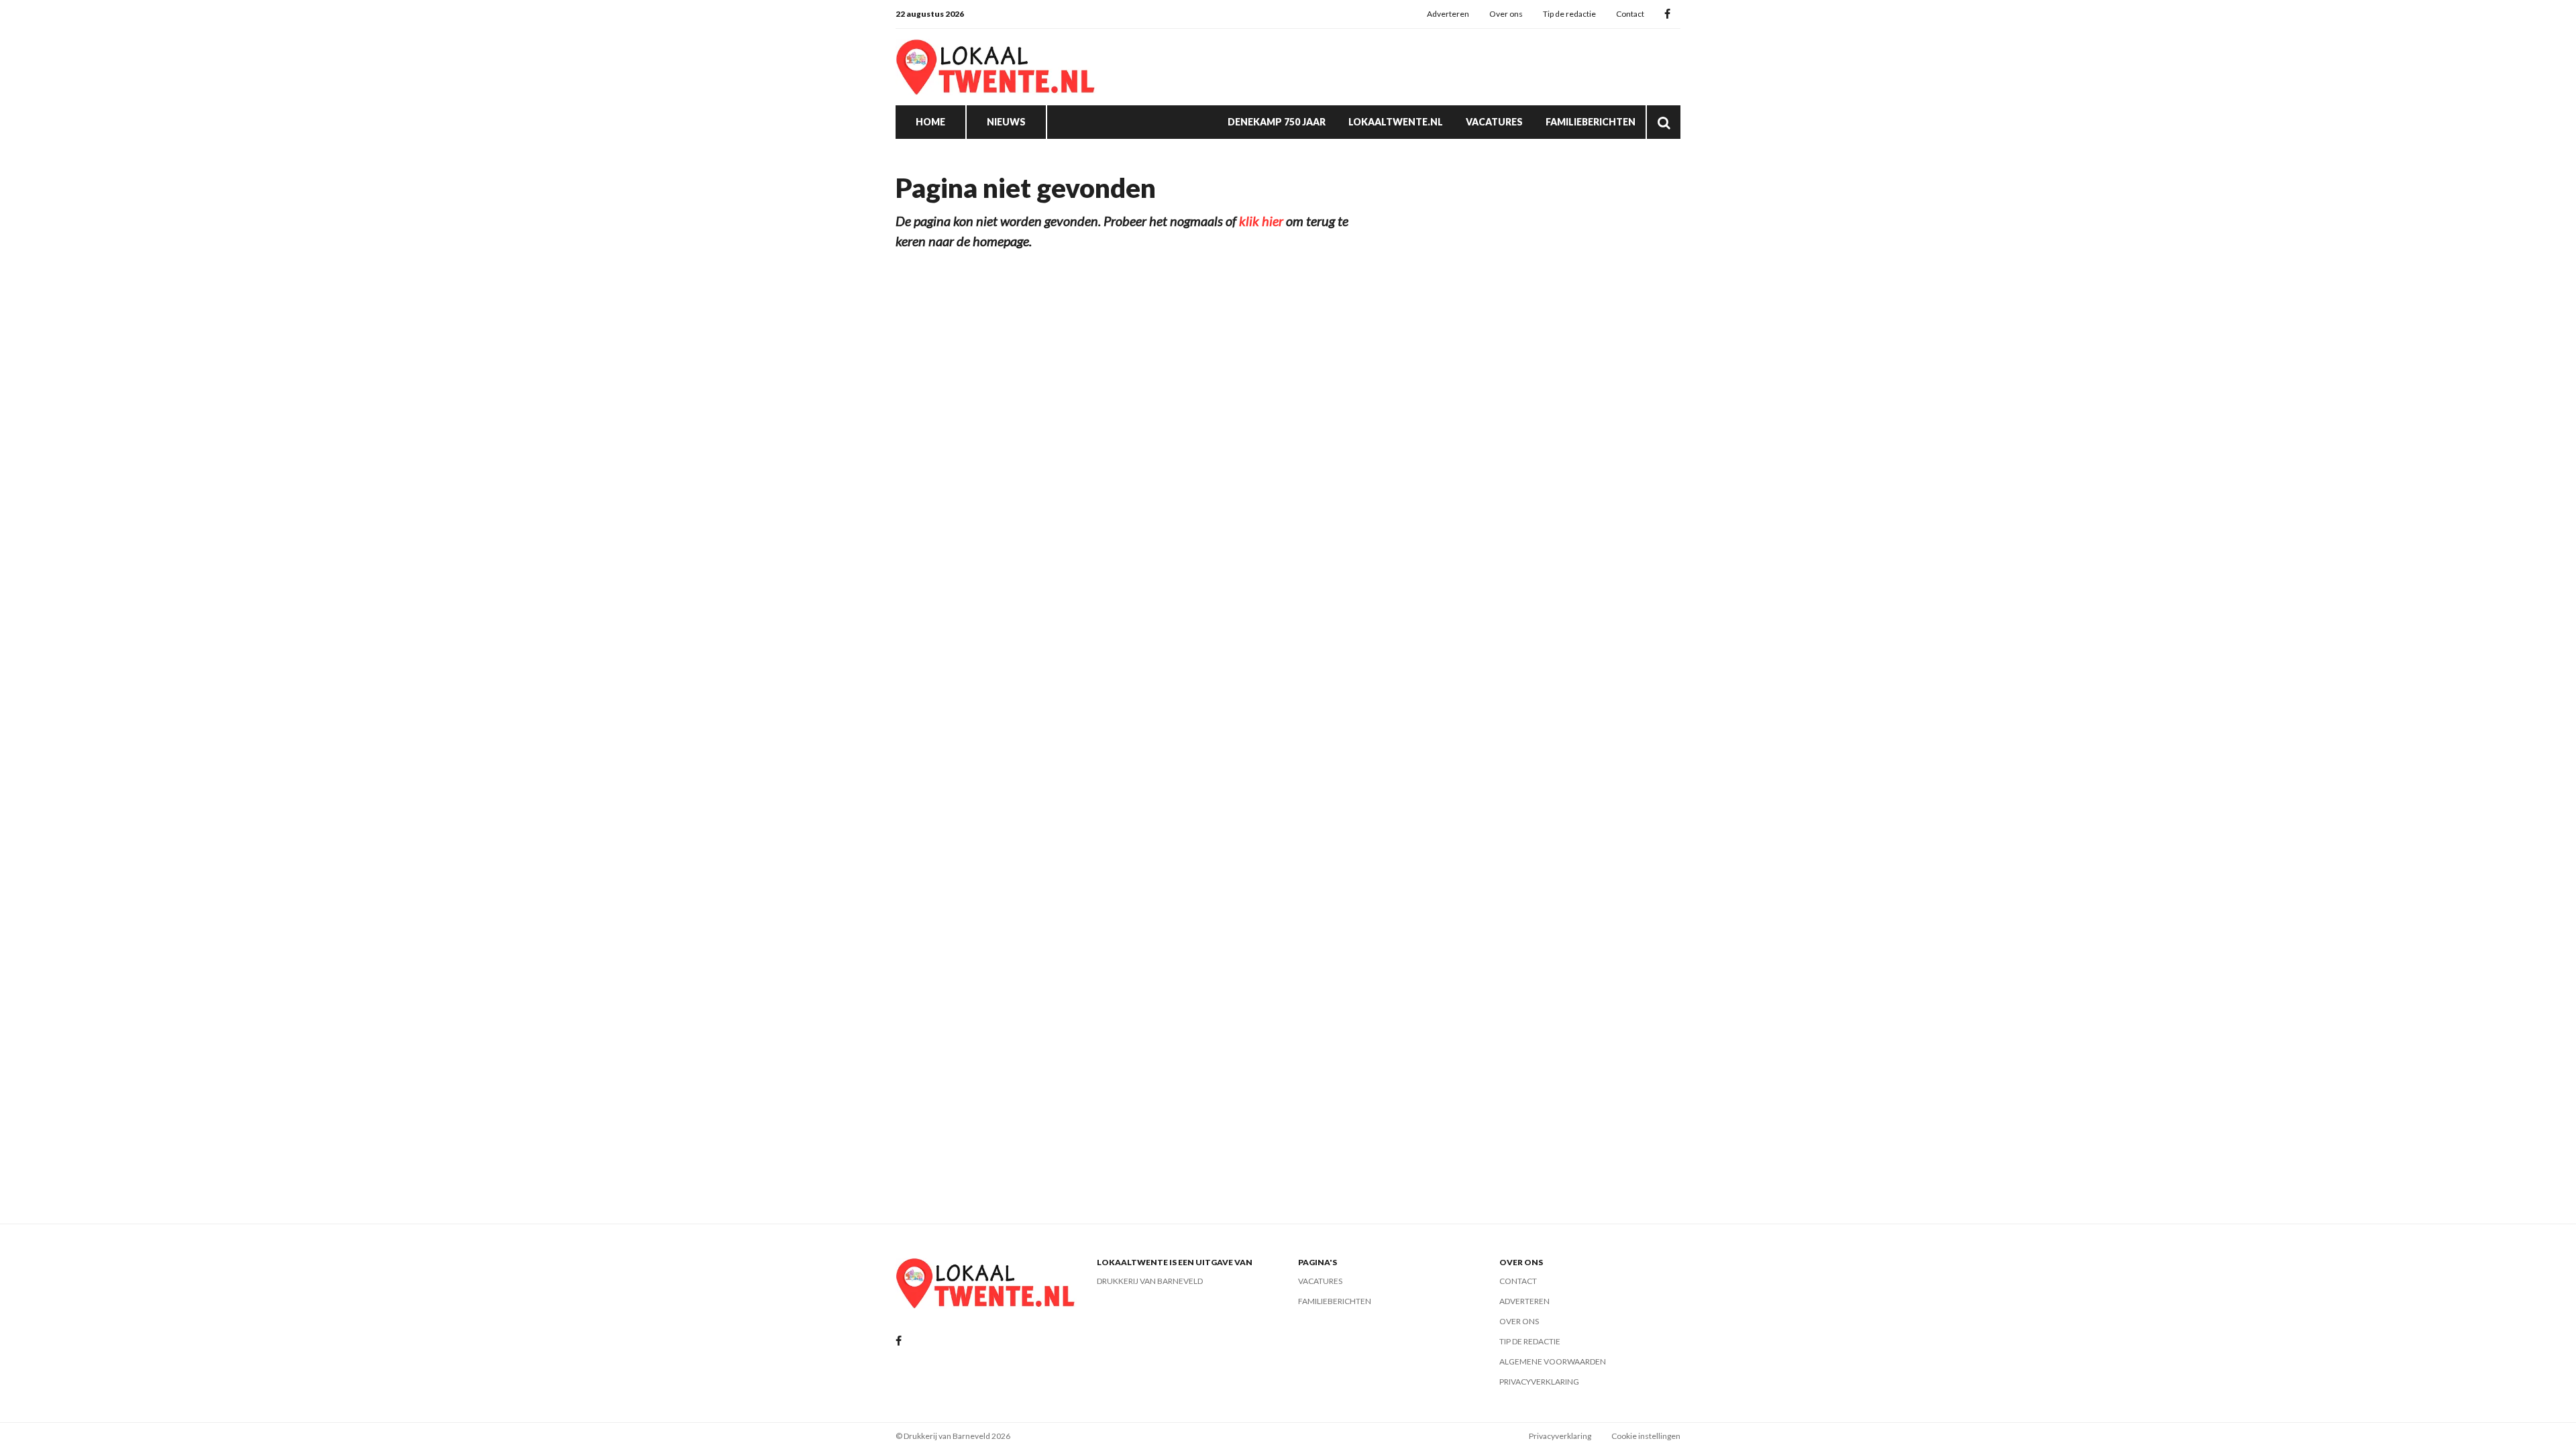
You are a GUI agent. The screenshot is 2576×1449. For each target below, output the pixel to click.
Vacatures (1494, 122)
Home (930, 122)
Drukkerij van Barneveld (1150, 1281)
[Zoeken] (1664, 122)
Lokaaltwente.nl (1396, 122)
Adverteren (1448, 14)
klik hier (1261, 221)
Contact (1630, 14)
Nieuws (1006, 122)
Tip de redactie (1569, 14)
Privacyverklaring (1539, 1382)
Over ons (1506, 14)
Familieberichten (1591, 122)
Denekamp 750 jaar (1277, 122)
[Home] (996, 67)
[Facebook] (1667, 14)
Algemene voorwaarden (1553, 1361)
